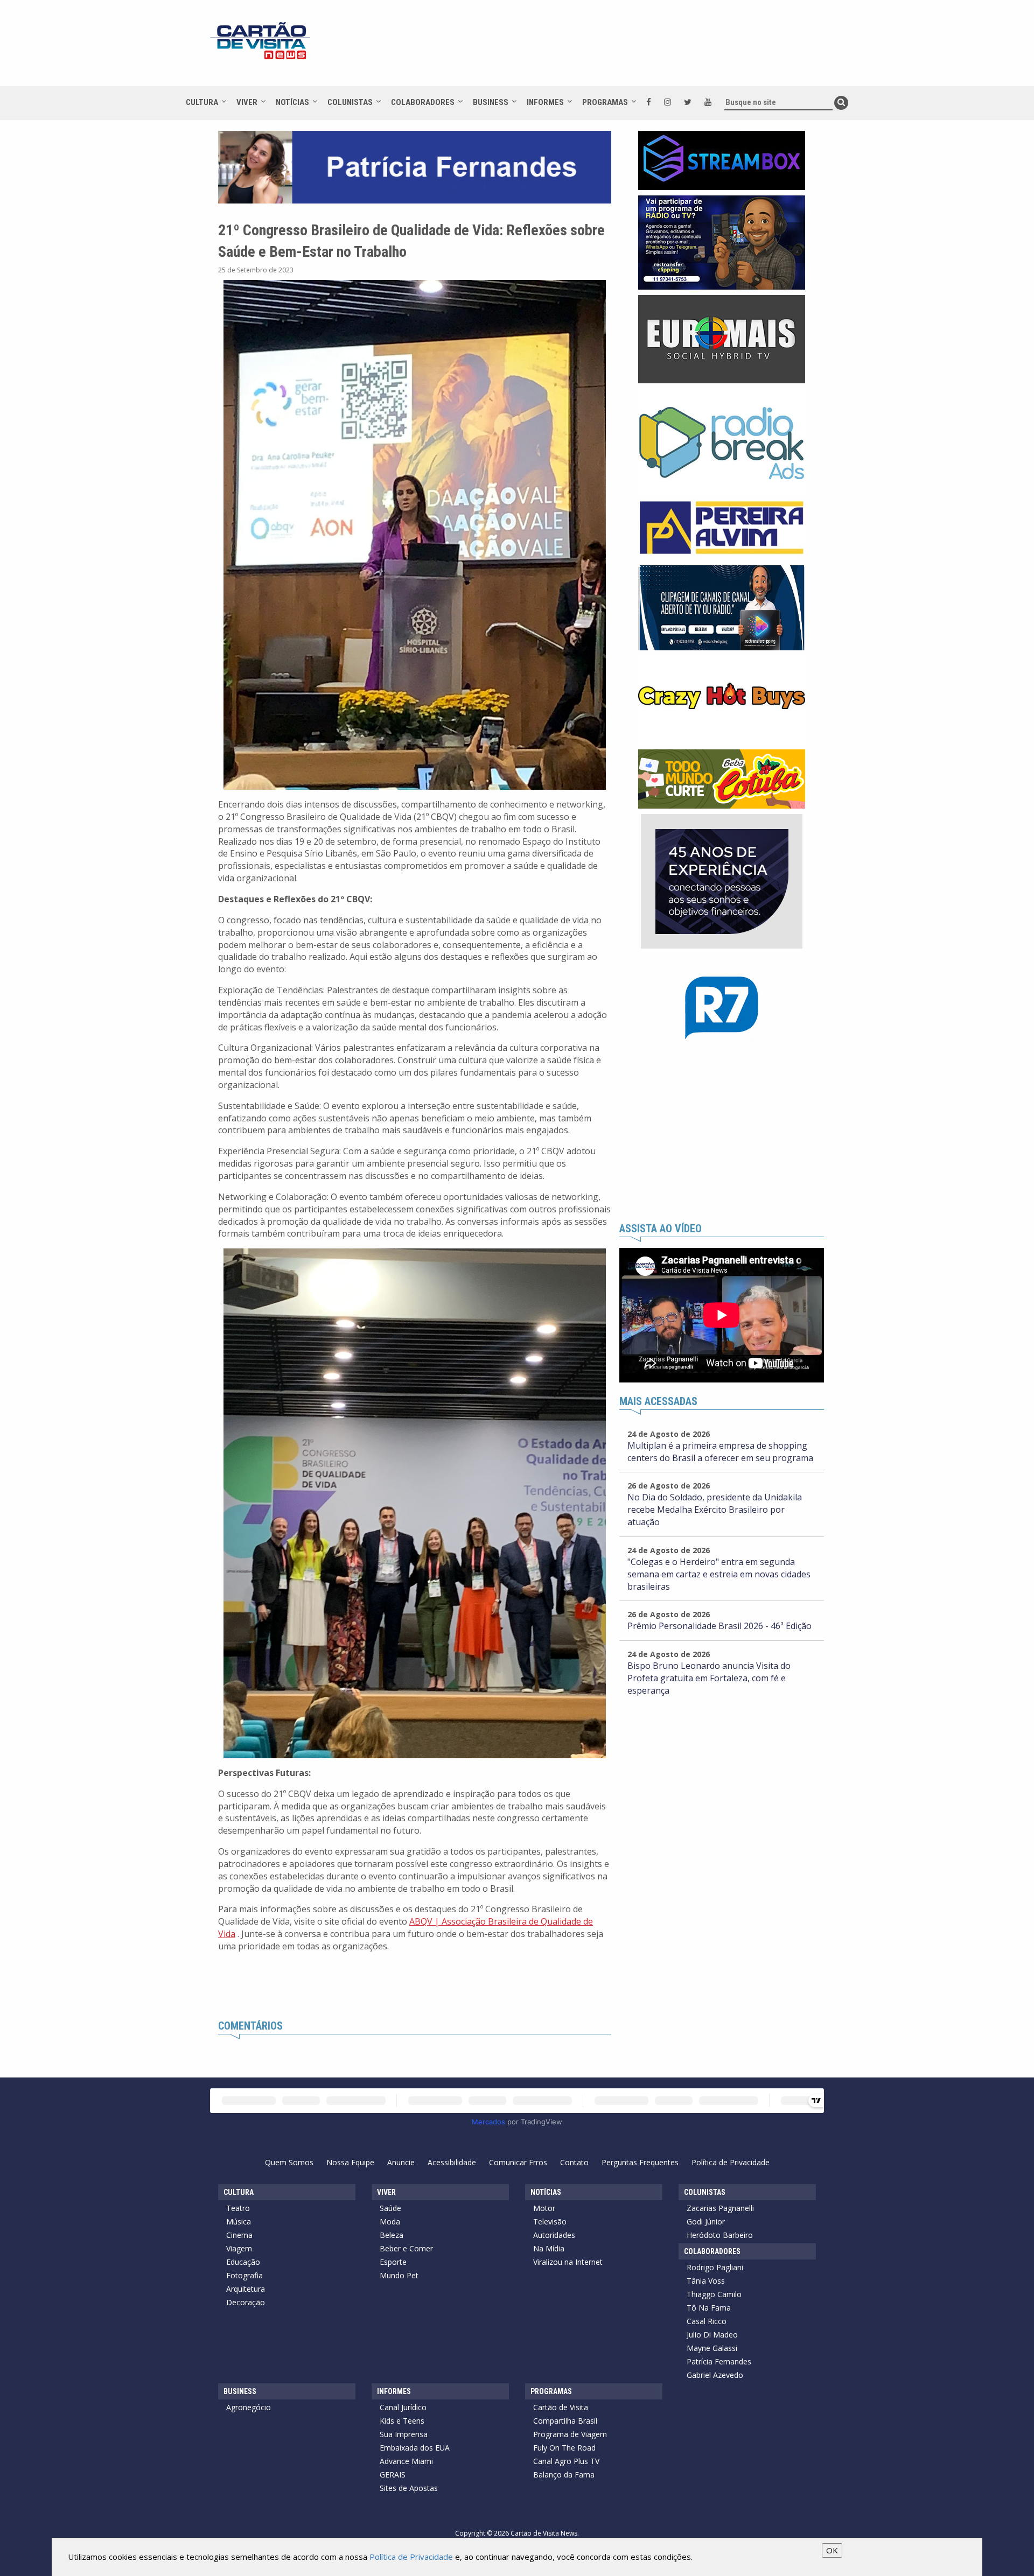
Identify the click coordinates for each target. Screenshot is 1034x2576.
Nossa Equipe (350, 2162)
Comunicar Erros (518, 2162)
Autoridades (554, 2235)
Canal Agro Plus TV (566, 2461)
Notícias (292, 102)
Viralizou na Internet (568, 2262)
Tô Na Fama (709, 2308)
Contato (574, 2162)
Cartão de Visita (561, 2407)
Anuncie (401, 2162)
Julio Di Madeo (712, 2335)
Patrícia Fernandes (719, 2361)
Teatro (238, 2208)
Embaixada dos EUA (415, 2448)
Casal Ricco (707, 2321)
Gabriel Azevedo (715, 2375)
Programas (605, 102)
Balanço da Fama (564, 2475)
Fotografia (244, 2275)
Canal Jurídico (403, 2407)
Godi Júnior (706, 2221)
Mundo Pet (399, 2275)
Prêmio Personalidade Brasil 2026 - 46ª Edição (719, 1626)
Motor (544, 2208)
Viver (247, 102)
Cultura (202, 102)
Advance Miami (406, 2461)
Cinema (239, 2235)
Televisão (550, 2221)
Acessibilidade (452, 2162)
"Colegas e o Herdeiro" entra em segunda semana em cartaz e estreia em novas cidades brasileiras (719, 1574)
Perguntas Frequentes (640, 2162)
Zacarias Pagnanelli (720, 2208)
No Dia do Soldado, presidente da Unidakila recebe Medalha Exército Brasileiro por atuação (715, 1510)
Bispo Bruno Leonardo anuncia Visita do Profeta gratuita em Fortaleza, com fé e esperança (709, 1678)
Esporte (393, 2262)
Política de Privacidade (731, 2162)
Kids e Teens (402, 2421)
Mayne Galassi (712, 2348)
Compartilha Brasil (565, 2421)
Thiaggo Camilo (714, 2294)
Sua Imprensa (404, 2434)
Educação (243, 2262)
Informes (545, 102)
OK (832, 2550)
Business (491, 102)
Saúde (390, 2208)
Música (239, 2221)
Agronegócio (249, 2407)
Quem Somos (289, 2162)
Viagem (239, 2248)
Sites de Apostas (409, 2488)
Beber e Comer (406, 2248)
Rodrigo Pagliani (715, 2267)
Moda (390, 2221)
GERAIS (393, 2475)
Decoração (246, 2302)
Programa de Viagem (570, 2434)
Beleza (392, 2235)
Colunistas (350, 102)
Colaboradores (423, 102)
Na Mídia (549, 2248)
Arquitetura (246, 2289)
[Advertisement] (613, 48)
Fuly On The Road (564, 2448)
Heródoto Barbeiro (720, 2235)
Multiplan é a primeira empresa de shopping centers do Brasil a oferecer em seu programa (720, 1452)
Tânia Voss (706, 2281)
